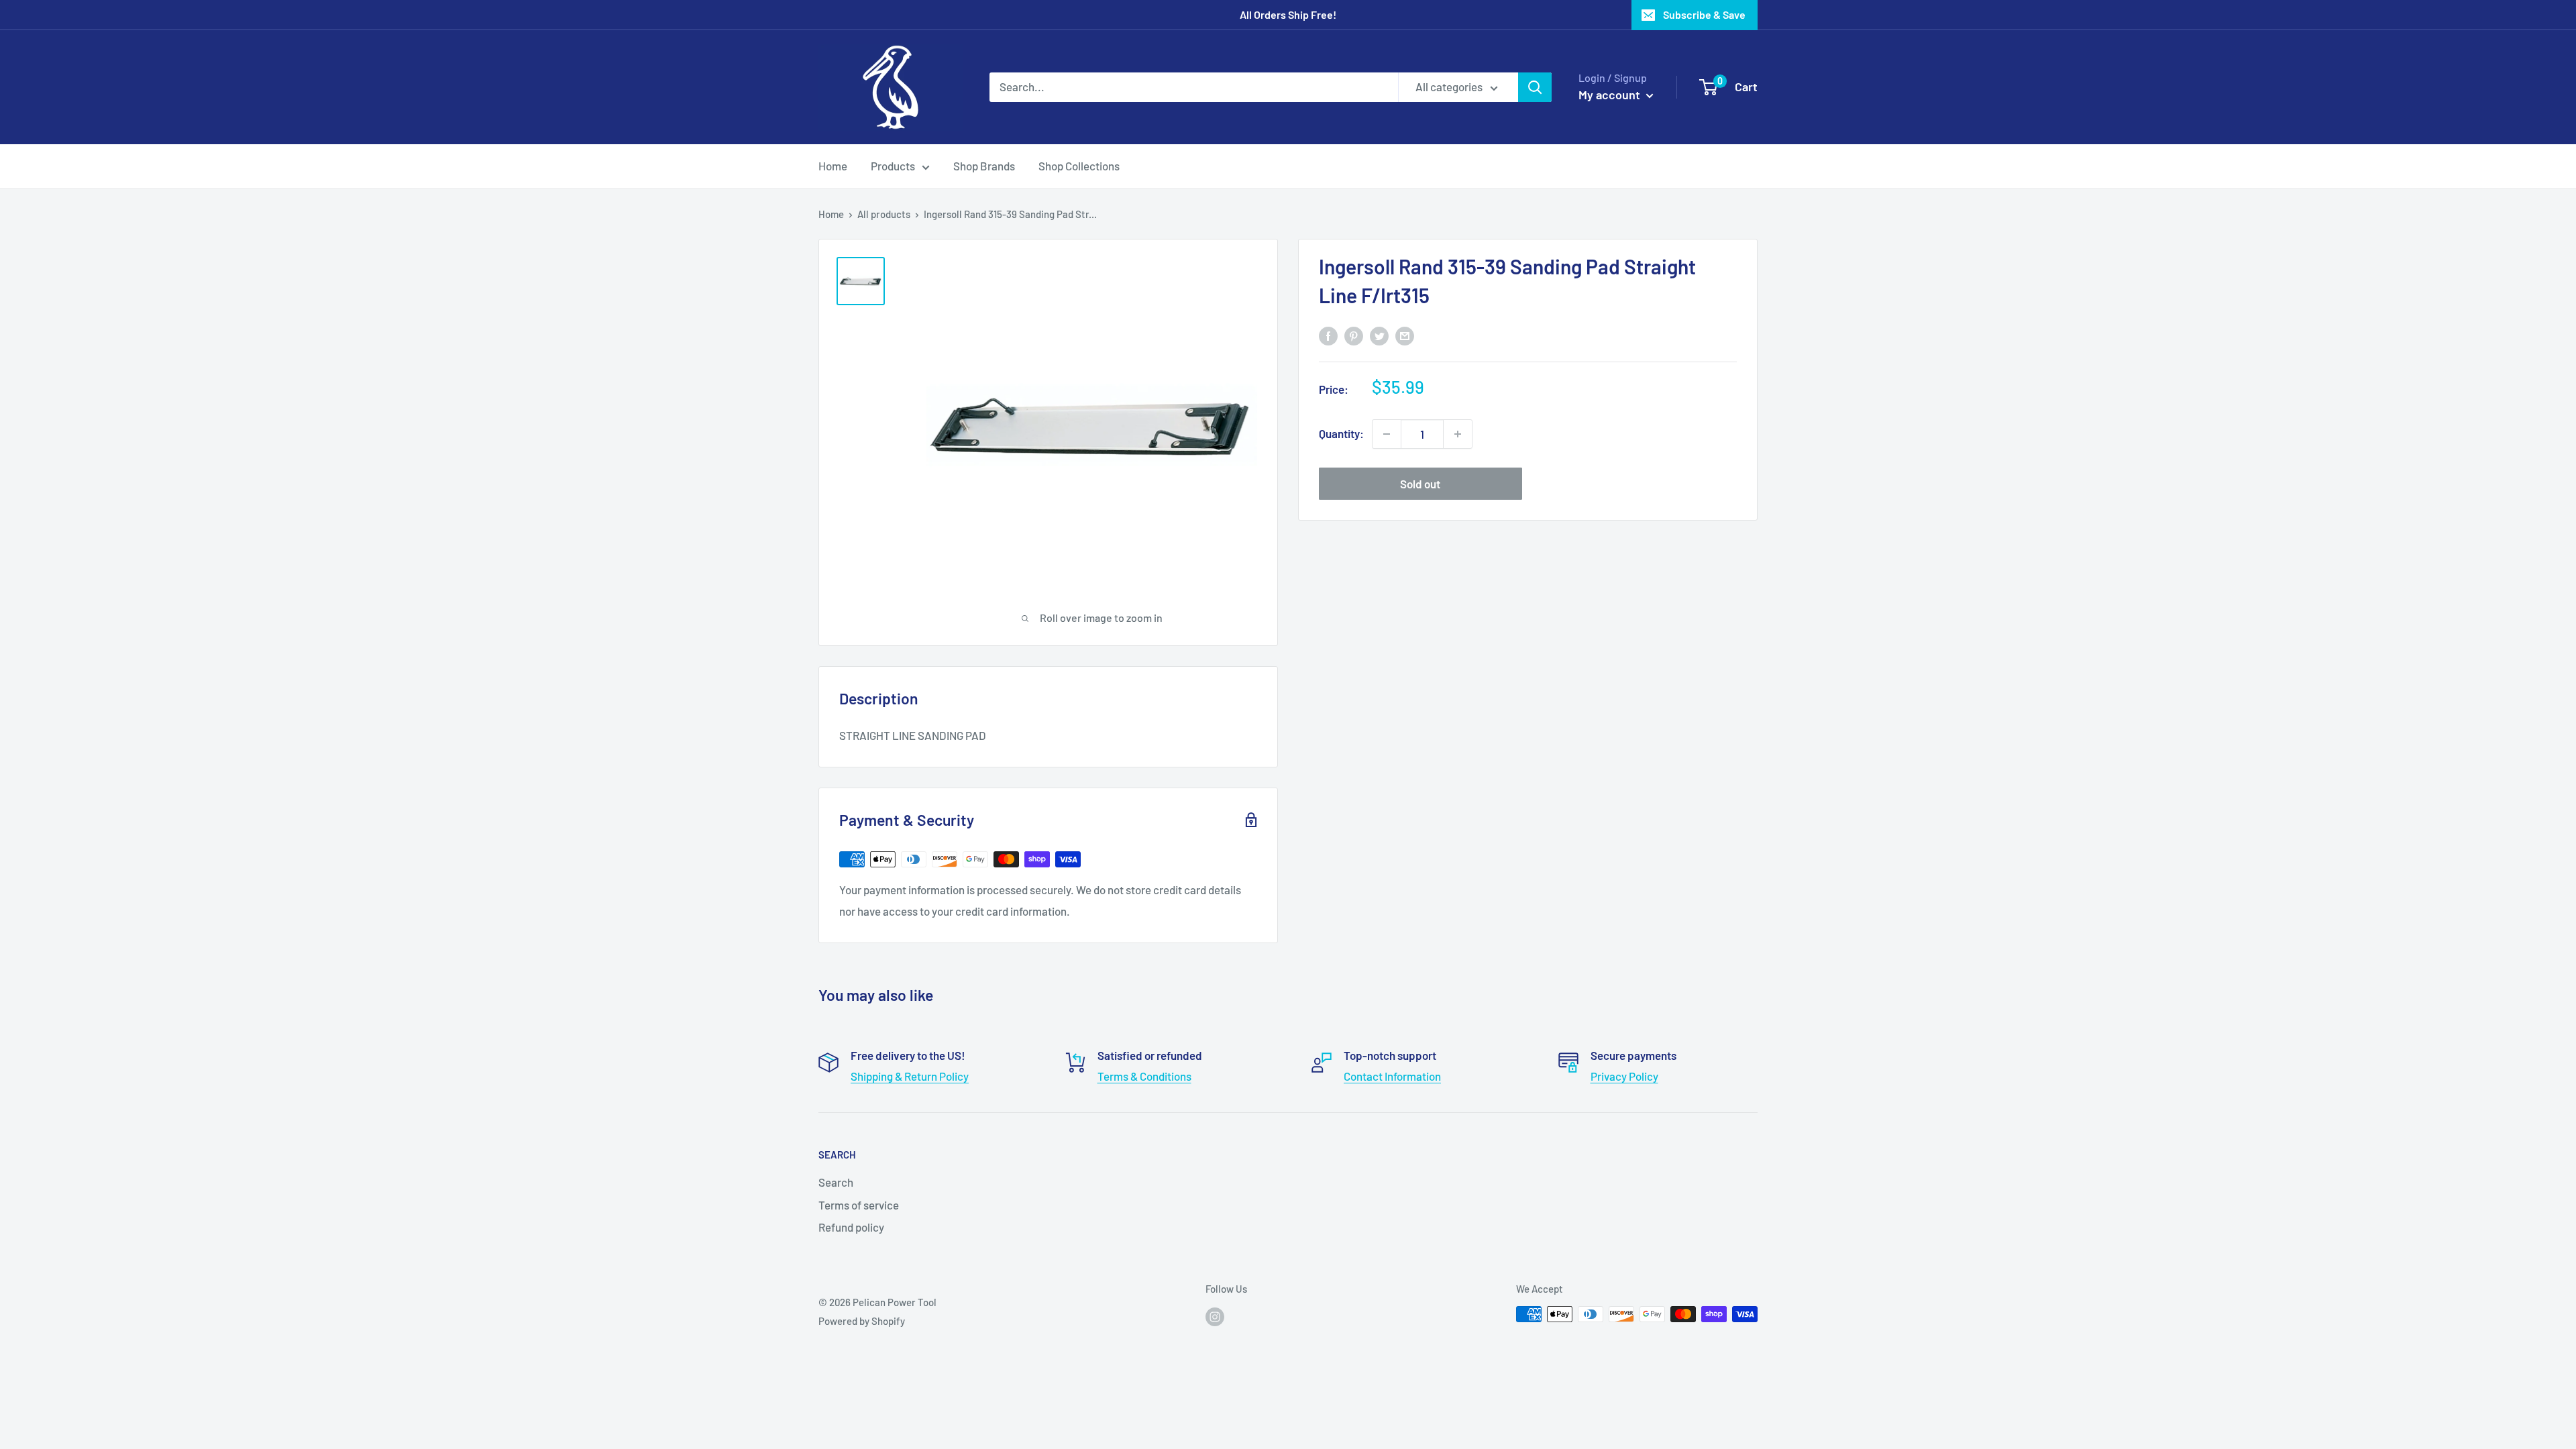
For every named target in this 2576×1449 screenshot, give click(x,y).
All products (884, 214)
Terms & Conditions (1144, 1076)
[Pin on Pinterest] (1354, 335)
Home (833, 166)
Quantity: (1341, 433)
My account (1611, 95)
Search (836, 1182)
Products (893, 166)
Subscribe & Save (1704, 14)
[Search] (1535, 87)
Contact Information (1392, 1076)
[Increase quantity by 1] (1458, 434)
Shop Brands (984, 166)
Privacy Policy (1624, 1076)
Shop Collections (1079, 166)
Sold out (1420, 484)
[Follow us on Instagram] (1215, 1316)
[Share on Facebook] (1328, 335)
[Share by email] (1405, 335)
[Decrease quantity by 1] (1387, 434)
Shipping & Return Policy (910, 1076)
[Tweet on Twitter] (1379, 335)
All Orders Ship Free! (1288, 14)
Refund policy (851, 1227)
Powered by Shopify (862, 1321)
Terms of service (859, 1205)
